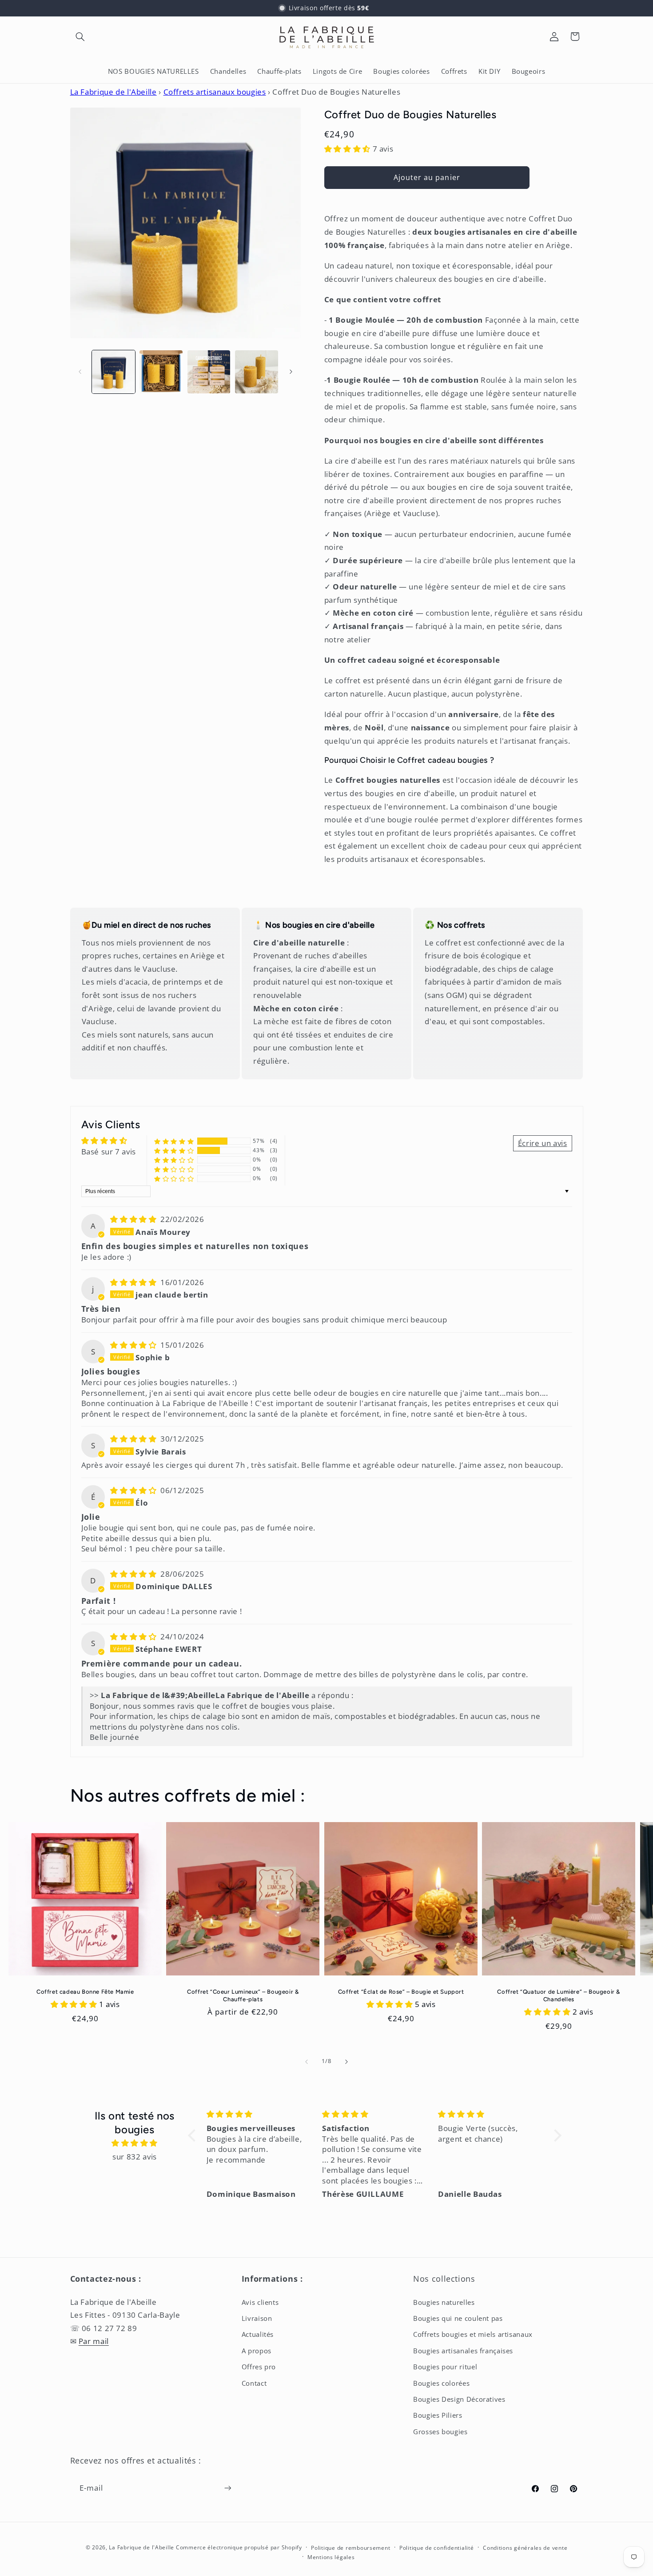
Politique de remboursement (350, 2548)
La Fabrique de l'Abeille (113, 92)
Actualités (258, 2334)
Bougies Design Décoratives (459, 2399)
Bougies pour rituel (445, 2367)
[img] (134, 1219)
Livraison (257, 2318)
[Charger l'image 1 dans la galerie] (113, 372)
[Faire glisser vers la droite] (291, 372)
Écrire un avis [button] (543, 1143)
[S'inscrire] (227, 2488)
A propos (257, 2351)
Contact (254, 2383)
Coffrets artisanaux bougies (215, 92)
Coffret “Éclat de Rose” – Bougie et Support (401, 1992)
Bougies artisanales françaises (463, 2351)
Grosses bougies (440, 2432)
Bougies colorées (441, 2383)
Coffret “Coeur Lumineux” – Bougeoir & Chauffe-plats (243, 1995)
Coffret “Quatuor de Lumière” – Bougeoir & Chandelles (559, 1995)
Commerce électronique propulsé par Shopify (239, 2547)
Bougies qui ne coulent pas (458, 2318)
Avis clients (260, 2302)
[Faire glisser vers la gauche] (80, 372)
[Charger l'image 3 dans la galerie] (209, 372)
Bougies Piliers (438, 2415)
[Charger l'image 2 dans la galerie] (161, 372)
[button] (80, 36)
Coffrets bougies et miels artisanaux (473, 2334)
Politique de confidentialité (437, 2548)
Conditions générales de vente (525, 2548)
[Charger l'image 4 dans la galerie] (257, 372)
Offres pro (259, 2367)
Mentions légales (331, 2557)
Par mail (94, 2341)
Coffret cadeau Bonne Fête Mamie (85, 1992)
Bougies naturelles (444, 2302)
